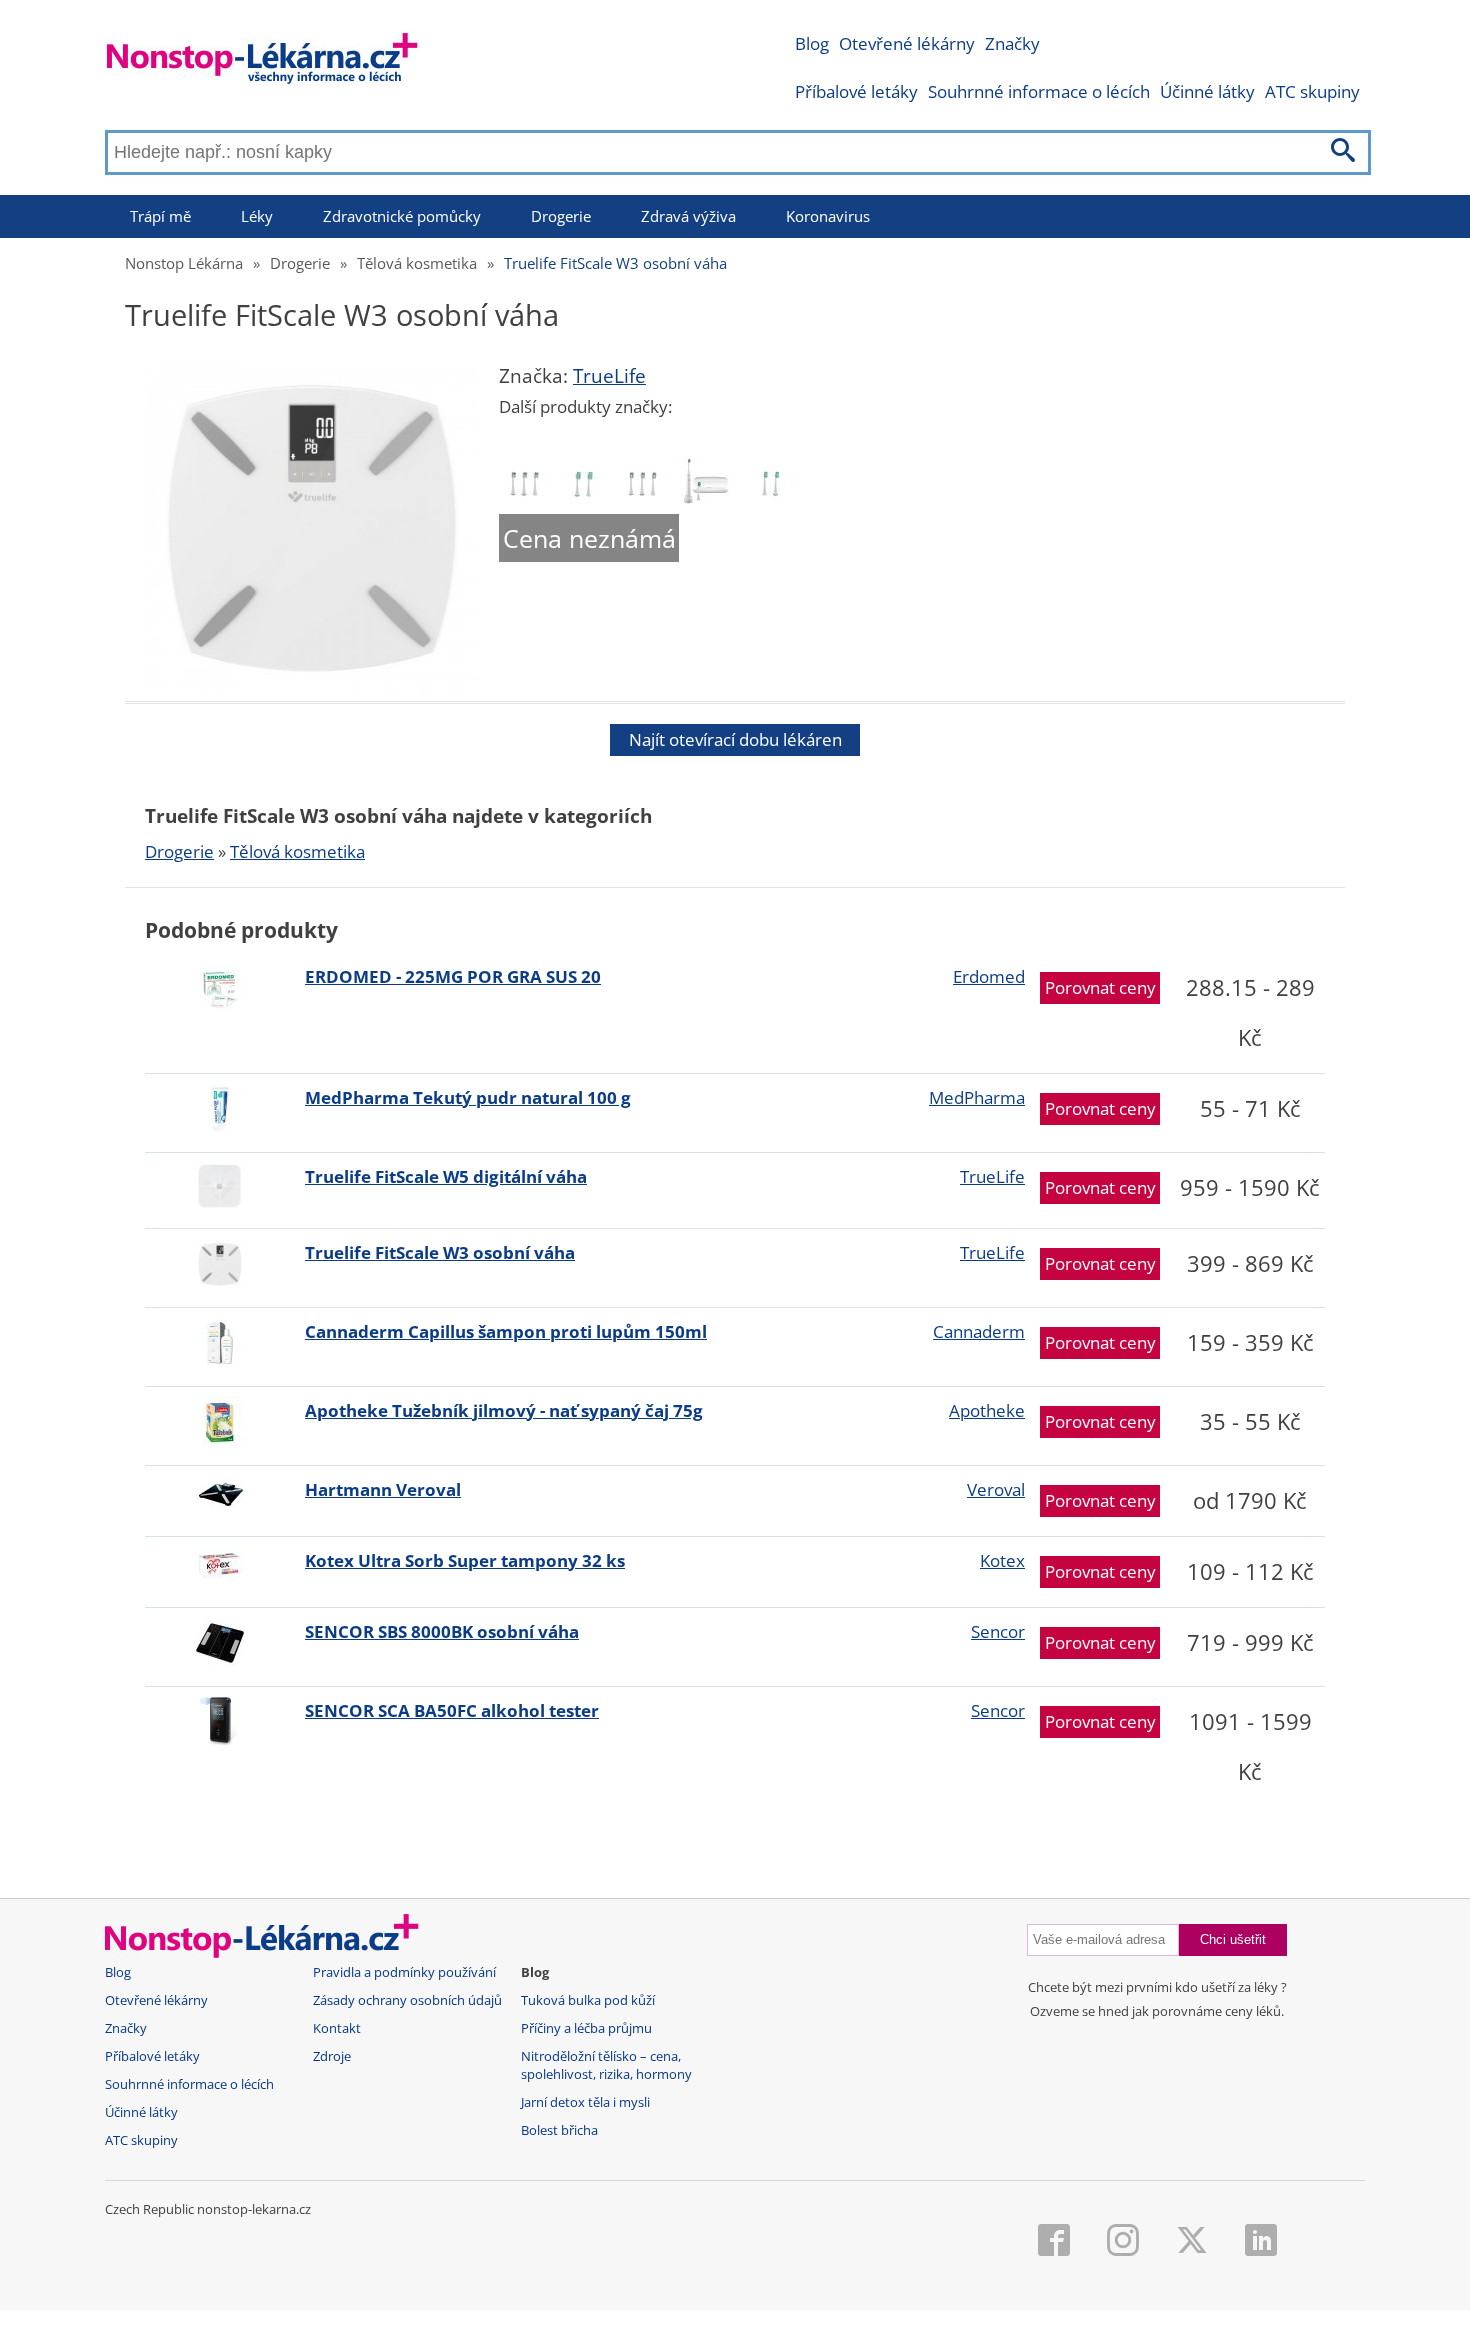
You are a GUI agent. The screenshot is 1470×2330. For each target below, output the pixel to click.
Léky (257, 216)
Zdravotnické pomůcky (402, 216)
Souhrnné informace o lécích (1039, 91)
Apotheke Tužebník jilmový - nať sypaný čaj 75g (504, 1410)
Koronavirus (828, 216)
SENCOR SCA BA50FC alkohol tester (452, 1710)
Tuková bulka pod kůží (588, 2000)
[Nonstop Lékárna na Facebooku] (1054, 2242)
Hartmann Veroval (383, 1489)
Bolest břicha (559, 2130)
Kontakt (337, 2028)
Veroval (996, 1489)
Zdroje (332, 2056)
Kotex (1002, 1560)
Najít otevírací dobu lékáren (735, 739)
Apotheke (987, 1410)
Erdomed (989, 976)
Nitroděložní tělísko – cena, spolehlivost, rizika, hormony (606, 2065)
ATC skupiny (1312, 91)
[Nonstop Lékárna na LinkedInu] (1261, 2242)
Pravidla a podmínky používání (404, 1972)
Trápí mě (160, 216)
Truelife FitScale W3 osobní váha (615, 263)
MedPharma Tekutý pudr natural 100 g (468, 1097)
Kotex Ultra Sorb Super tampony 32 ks (465, 1560)
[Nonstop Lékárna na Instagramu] (1123, 2242)
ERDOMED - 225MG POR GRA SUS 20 (453, 976)
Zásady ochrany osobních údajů (407, 2000)
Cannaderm (979, 1331)
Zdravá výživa (688, 216)
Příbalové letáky (856, 91)
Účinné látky (1207, 91)
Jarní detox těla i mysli (585, 2102)
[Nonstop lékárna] (262, 62)
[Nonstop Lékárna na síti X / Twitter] (1192, 2242)
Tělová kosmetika (417, 263)
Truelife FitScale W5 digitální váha (446, 1176)
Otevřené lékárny (907, 43)
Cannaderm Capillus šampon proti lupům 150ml (506, 1331)
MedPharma (977, 1097)
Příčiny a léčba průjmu (586, 2028)
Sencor (998, 1631)
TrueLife (609, 376)
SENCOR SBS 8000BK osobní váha (442, 1631)
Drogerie (561, 216)
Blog (812, 43)
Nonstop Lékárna (184, 263)
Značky (1012, 43)
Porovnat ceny (1100, 987)
